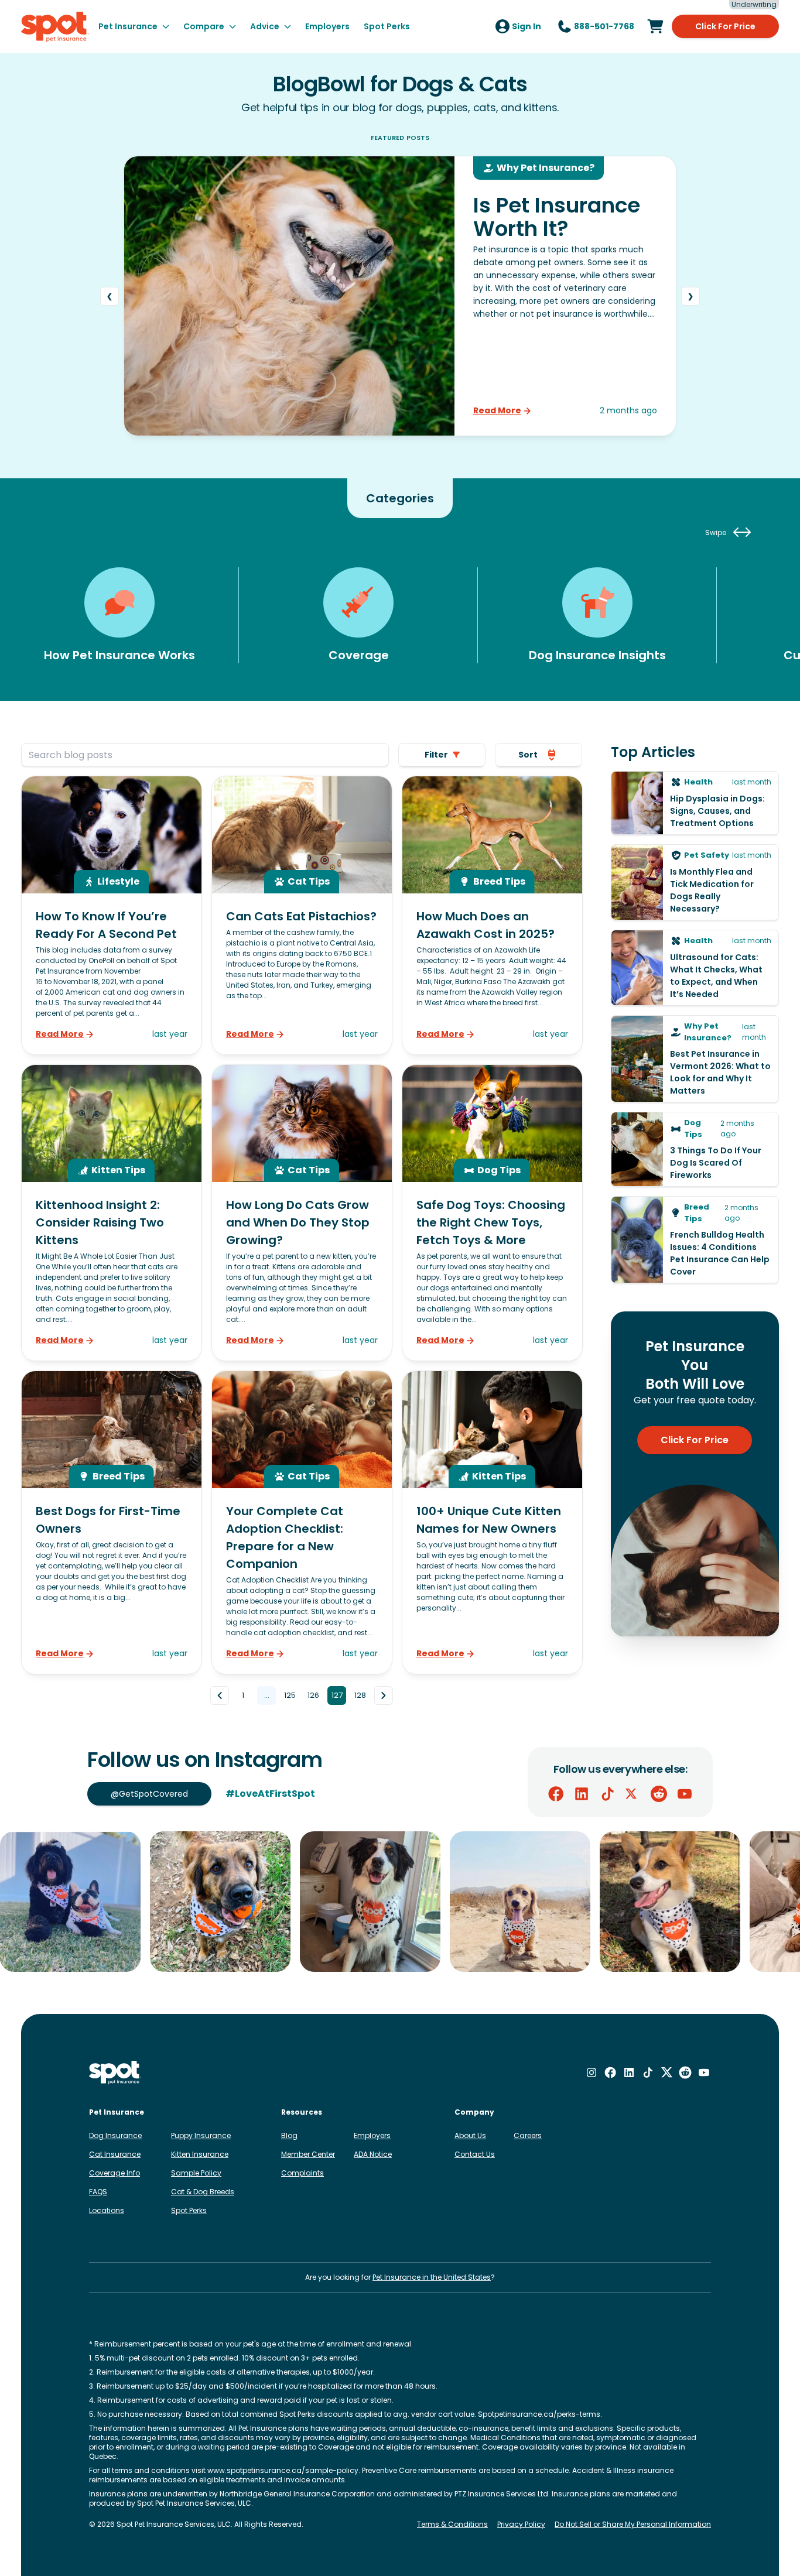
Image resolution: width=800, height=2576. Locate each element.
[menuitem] (134, 26)
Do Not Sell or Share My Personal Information (633, 2524)
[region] (400, 1902)
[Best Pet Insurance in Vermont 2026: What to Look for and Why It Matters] (695, 1059)
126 (313, 1695)
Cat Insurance (115, 2154)
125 (290, 1695)
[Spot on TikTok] (607, 1794)
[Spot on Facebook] (556, 1794)
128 (360, 1695)
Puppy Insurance (201, 2135)
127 (337, 1695)
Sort (528, 755)
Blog (289, 2135)
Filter (436, 755)
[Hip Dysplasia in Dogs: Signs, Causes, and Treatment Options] (695, 803)
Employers (372, 2135)
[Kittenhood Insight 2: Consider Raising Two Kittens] (112, 1213)
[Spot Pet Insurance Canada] (115, 2073)
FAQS (98, 2192)
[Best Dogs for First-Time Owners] (112, 1522)
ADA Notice (373, 2154)
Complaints (302, 2173)
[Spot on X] (633, 1794)
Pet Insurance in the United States (432, 2277)
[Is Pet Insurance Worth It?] (400, 296)
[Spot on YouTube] (685, 1794)
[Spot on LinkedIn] (582, 1794)
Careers (528, 2135)
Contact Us (475, 2154)
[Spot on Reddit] (659, 1794)
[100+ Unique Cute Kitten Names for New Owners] (492, 1522)
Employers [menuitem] (327, 26)
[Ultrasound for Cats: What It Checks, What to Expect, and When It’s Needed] (695, 968)
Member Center (308, 2154)
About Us (470, 2135)
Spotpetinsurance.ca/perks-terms (539, 2414)
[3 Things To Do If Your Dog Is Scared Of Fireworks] (695, 1149)
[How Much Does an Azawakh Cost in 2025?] (492, 915)
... (267, 1695)
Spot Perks (189, 2210)
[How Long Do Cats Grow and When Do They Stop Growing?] (302, 1213)
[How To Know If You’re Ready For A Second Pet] (112, 915)
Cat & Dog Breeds (203, 2192)
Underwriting (754, 5)
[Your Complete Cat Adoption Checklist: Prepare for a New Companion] (302, 1522)
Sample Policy (196, 2173)
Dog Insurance (115, 2135)
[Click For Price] (655, 26)
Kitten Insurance (200, 2154)
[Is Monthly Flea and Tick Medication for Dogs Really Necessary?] (695, 882)
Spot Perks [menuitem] (387, 26)
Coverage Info (114, 2173)
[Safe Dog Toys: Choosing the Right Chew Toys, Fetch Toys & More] (492, 1213)
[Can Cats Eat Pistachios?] (302, 915)
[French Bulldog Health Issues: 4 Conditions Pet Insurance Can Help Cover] (695, 1240)
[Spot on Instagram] (592, 2073)
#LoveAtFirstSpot (270, 1794)
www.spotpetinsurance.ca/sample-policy (283, 2470)
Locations (107, 2210)
